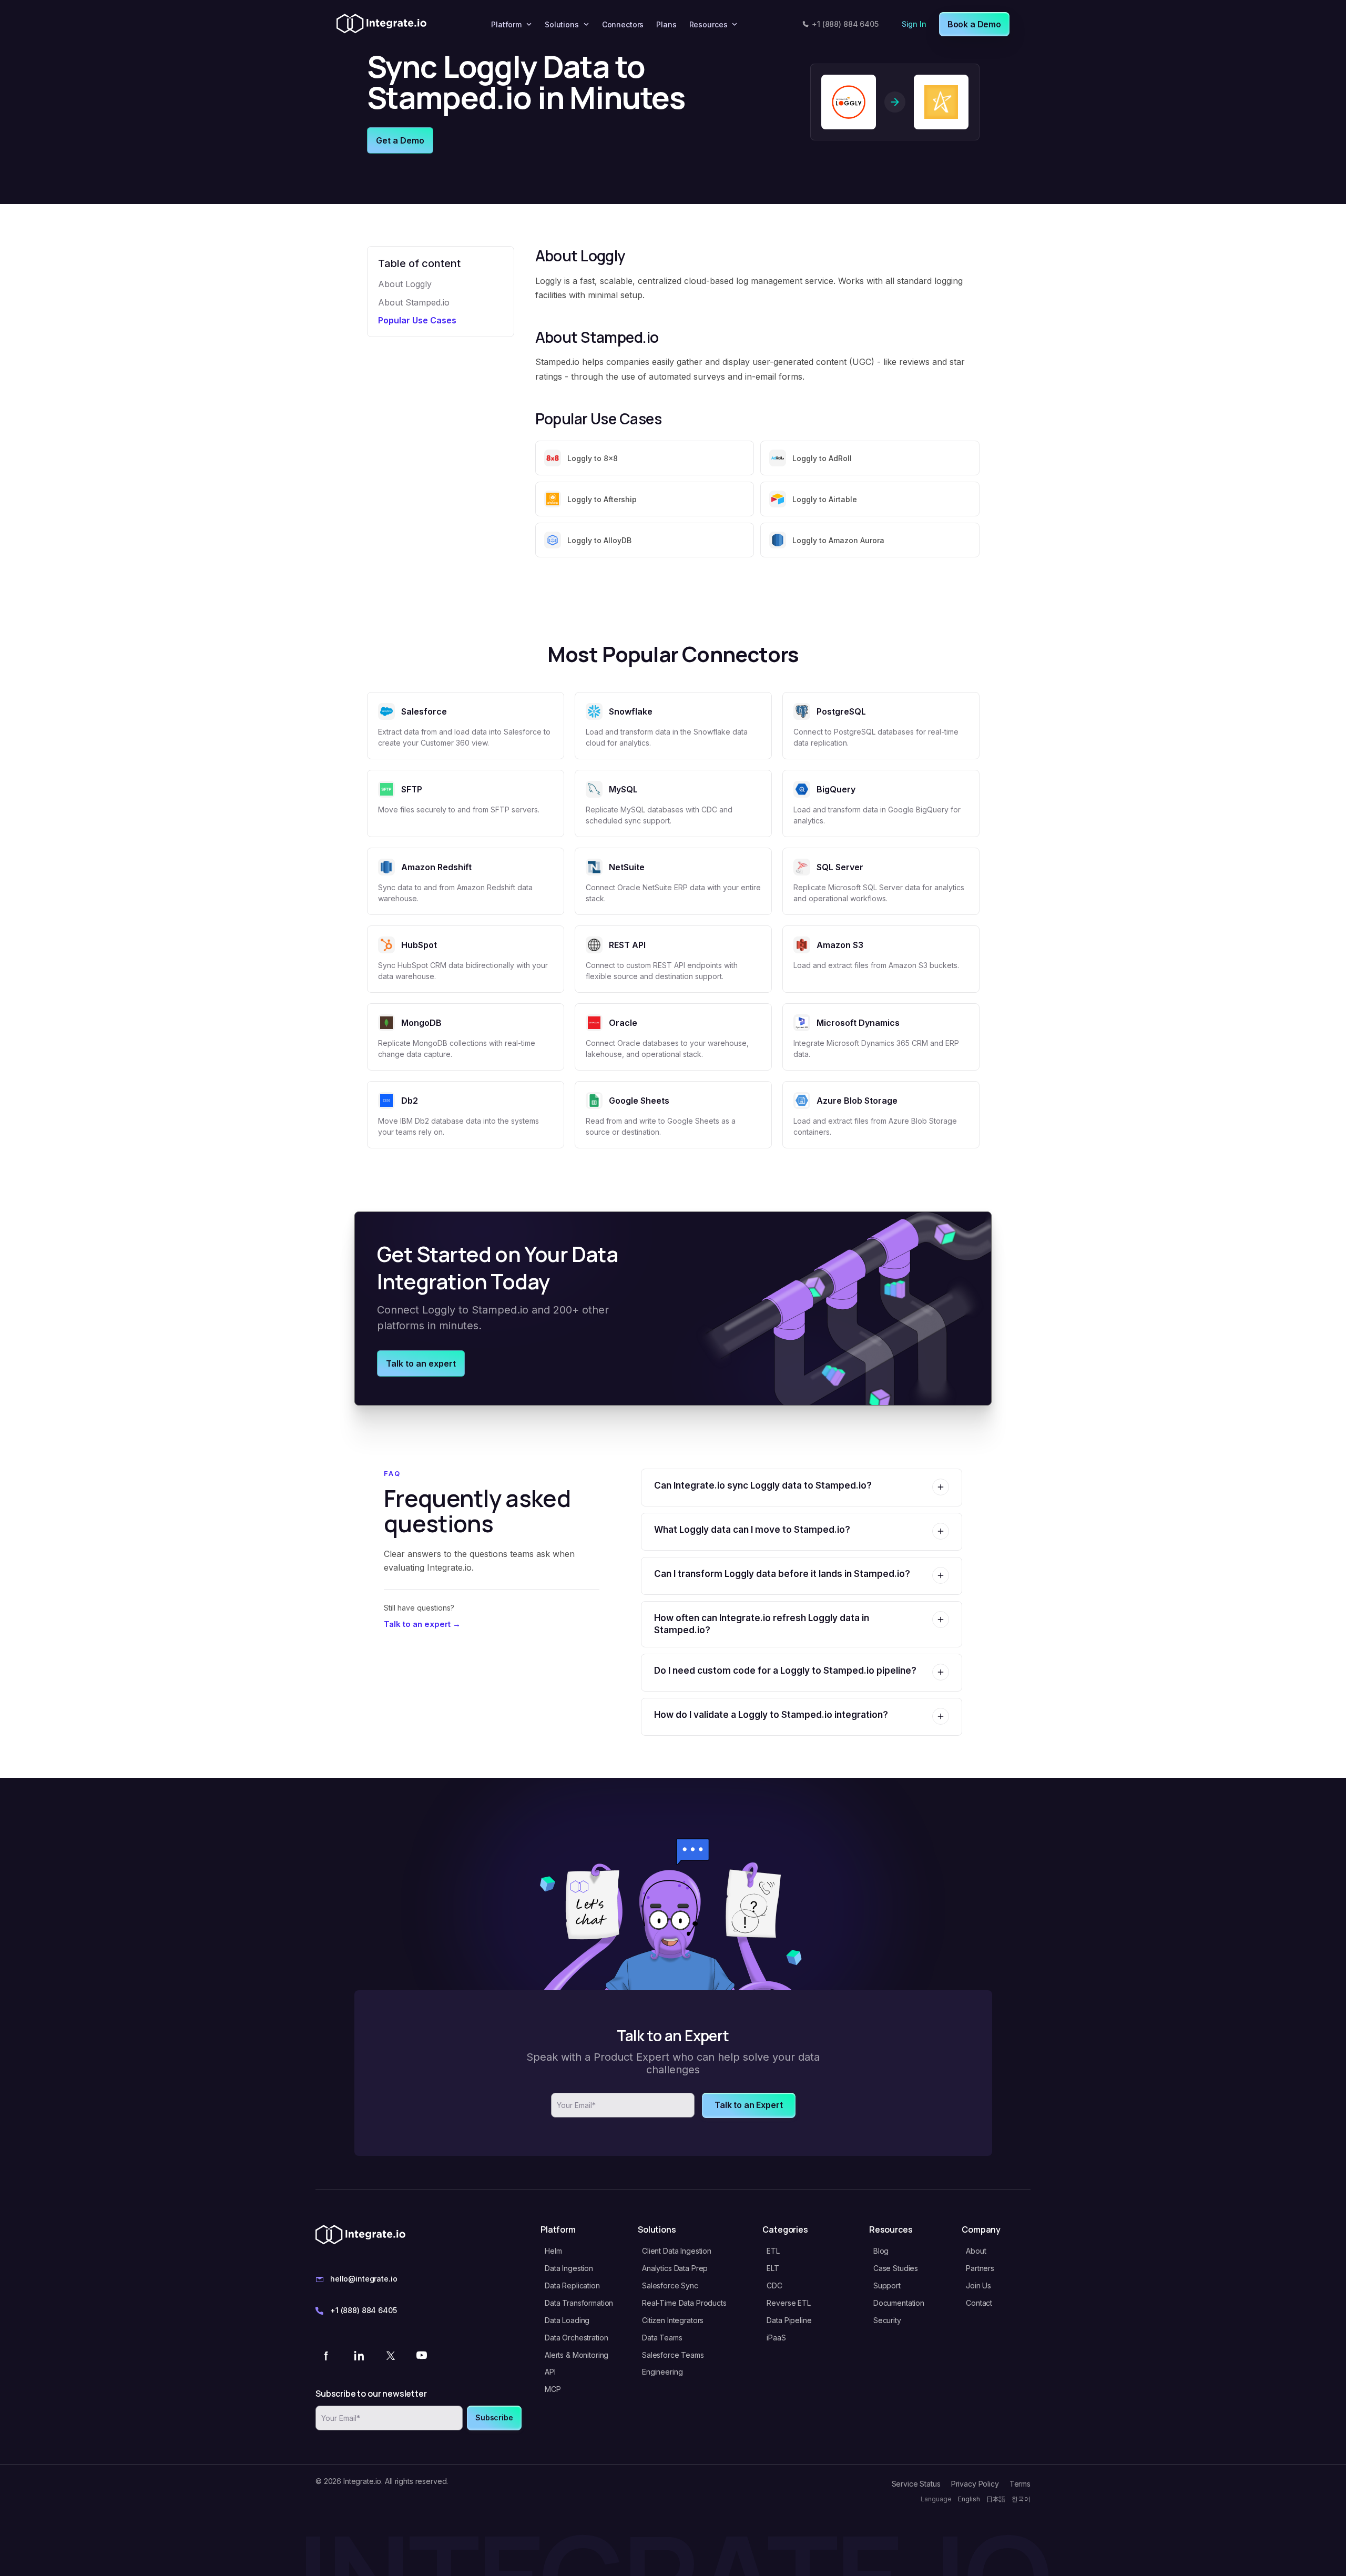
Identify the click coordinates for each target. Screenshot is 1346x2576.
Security (887, 2320)
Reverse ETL (788, 2303)
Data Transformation (579, 2303)
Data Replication (572, 2285)
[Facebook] (327, 2355)
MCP (553, 2389)
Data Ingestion (569, 2268)
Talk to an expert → (422, 1624)
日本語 (996, 2499)
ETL (773, 2251)
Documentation (899, 2303)
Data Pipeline (789, 2320)
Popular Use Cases (417, 320)
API (550, 2372)
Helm (553, 2251)
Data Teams (662, 2338)
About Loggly (405, 284)
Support (887, 2285)
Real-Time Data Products (684, 2303)
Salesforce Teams (673, 2355)
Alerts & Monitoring (577, 2355)
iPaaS (776, 2338)
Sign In (914, 24)
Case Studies (896, 2268)
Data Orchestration (576, 2338)
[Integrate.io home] (381, 24)
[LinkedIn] (359, 2355)
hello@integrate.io (364, 2279)
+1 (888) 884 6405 (845, 24)
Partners (980, 2268)
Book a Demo (974, 24)
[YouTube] (422, 2355)
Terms (1020, 2484)
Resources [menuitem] (708, 24)
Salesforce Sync (670, 2285)
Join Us (978, 2285)
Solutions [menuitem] (562, 24)
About (976, 2251)
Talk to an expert (421, 1363)
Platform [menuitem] (506, 24)
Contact (979, 2303)
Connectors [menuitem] (623, 24)
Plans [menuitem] (666, 24)
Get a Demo (400, 140)
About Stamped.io (414, 302)
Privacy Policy (975, 2484)
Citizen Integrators (673, 2320)
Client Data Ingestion (677, 2251)
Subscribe (494, 2417)
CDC (774, 2285)
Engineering (662, 2372)
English (969, 2499)
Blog (881, 2251)
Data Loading (567, 2320)
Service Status (916, 2484)
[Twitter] (390, 2355)
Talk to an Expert (748, 2105)
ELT (773, 2268)
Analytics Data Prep (675, 2268)
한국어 (1021, 2499)
